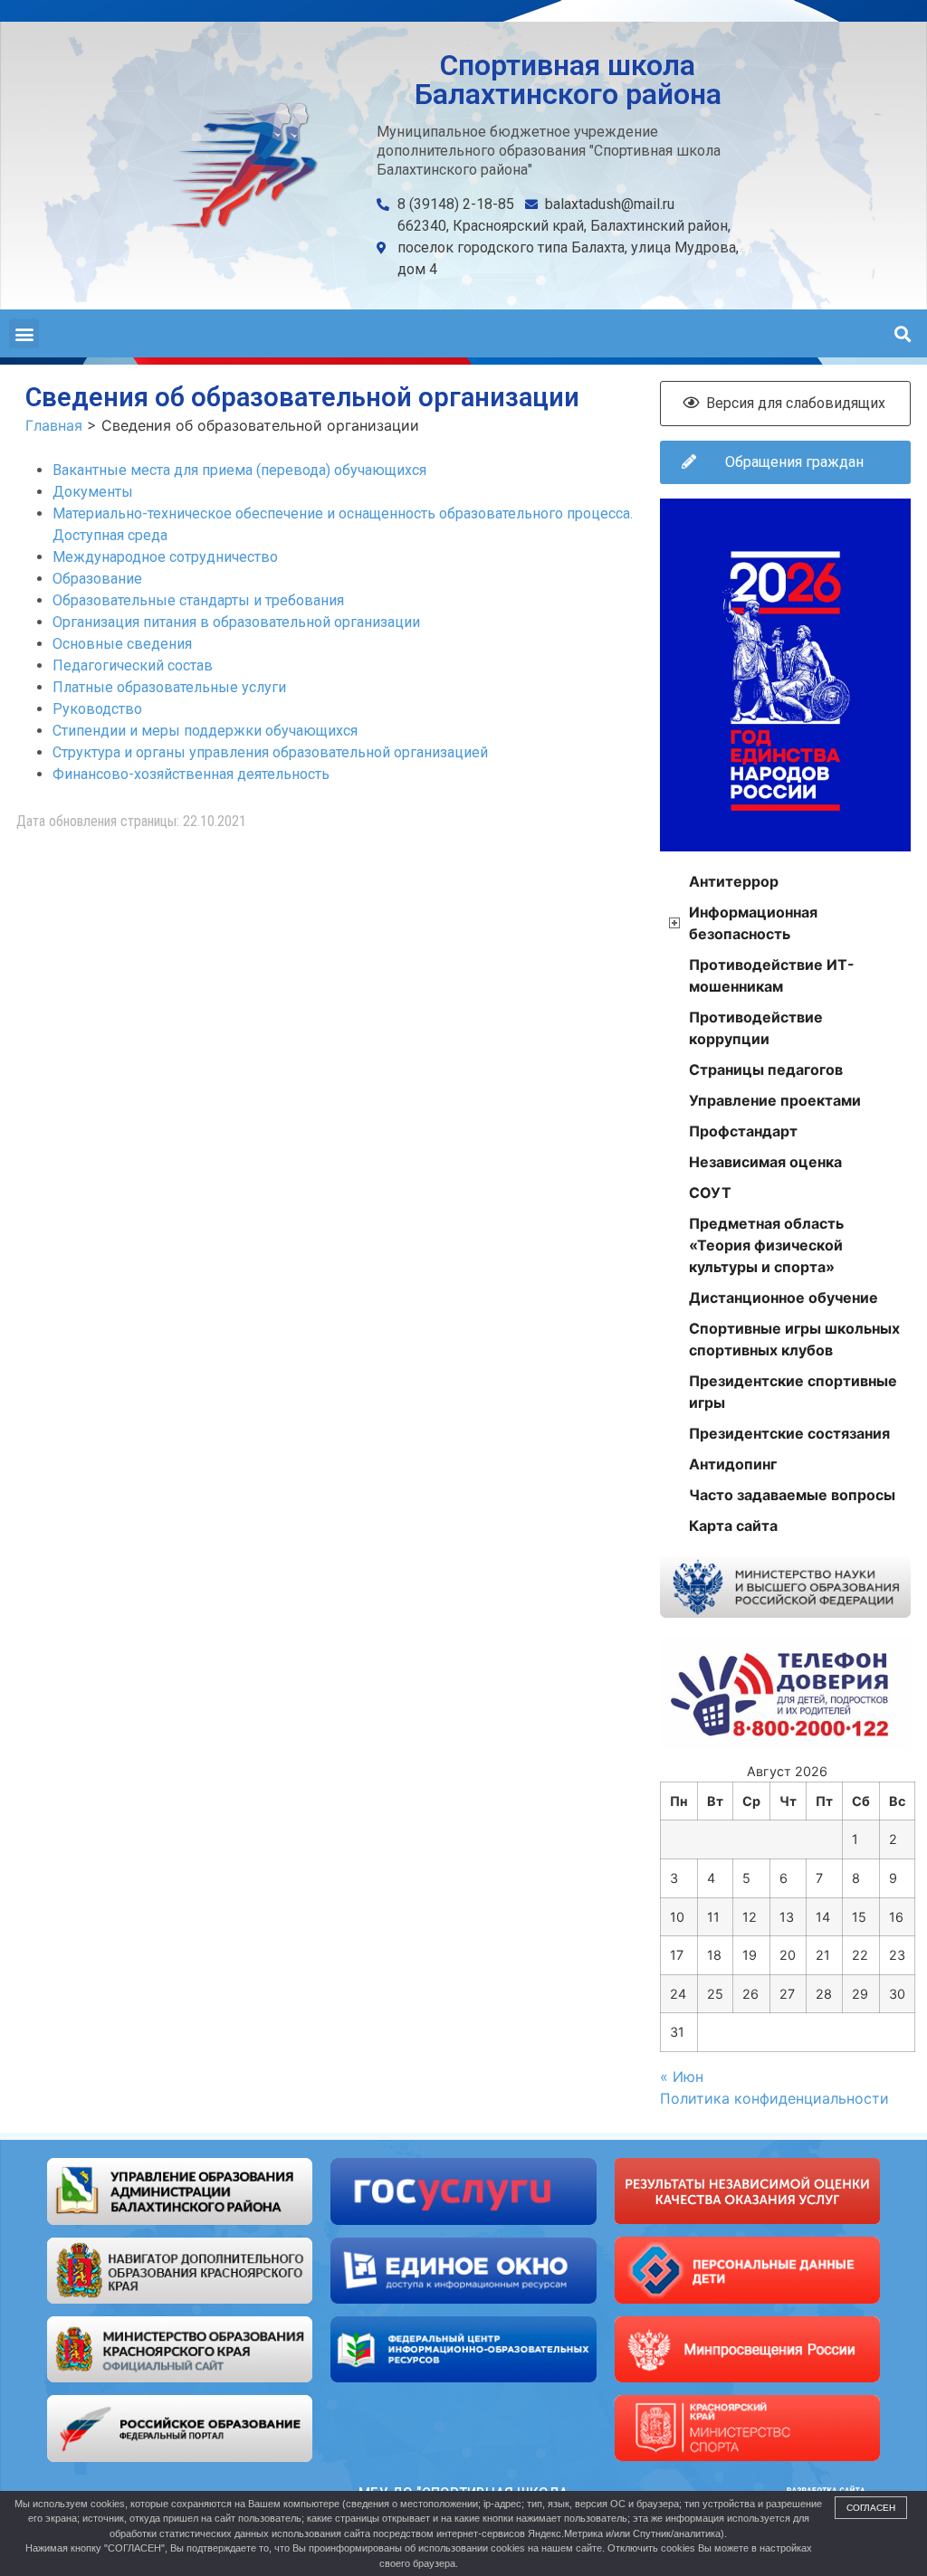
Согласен (871, 2508)
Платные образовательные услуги (169, 687)
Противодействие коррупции (756, 1028)
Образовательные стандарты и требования (198, 600)
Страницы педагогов (766, 1069)
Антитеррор (734, 881)
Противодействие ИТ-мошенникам (772, 975)
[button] (24, 333)
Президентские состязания (789, 1433)
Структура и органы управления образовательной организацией (270, 752)
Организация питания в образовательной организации (236, 622)
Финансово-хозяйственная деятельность (191, 774)
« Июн (682, 2077)
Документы (93, 492)
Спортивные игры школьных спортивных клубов (794, 1339)
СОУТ (710, 1193)
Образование (97, 579)
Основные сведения (122, 644)
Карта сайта (733, 1526)
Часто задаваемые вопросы (792, 1495)
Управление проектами (775, 1100)
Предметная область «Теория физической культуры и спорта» (766, 1245)
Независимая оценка (765, 1162)
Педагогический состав (133, 665)
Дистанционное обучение (784, 1298)
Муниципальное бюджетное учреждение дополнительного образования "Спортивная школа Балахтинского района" (549, 151)
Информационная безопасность (753, 923)
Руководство (97, 709)
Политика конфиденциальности (774, 2098)
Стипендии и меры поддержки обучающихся (205, 731)
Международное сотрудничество (165, 557)
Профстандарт (743, 1131)
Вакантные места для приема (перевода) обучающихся (239, 470)
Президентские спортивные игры (793, 1392)
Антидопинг (733, 1464)
